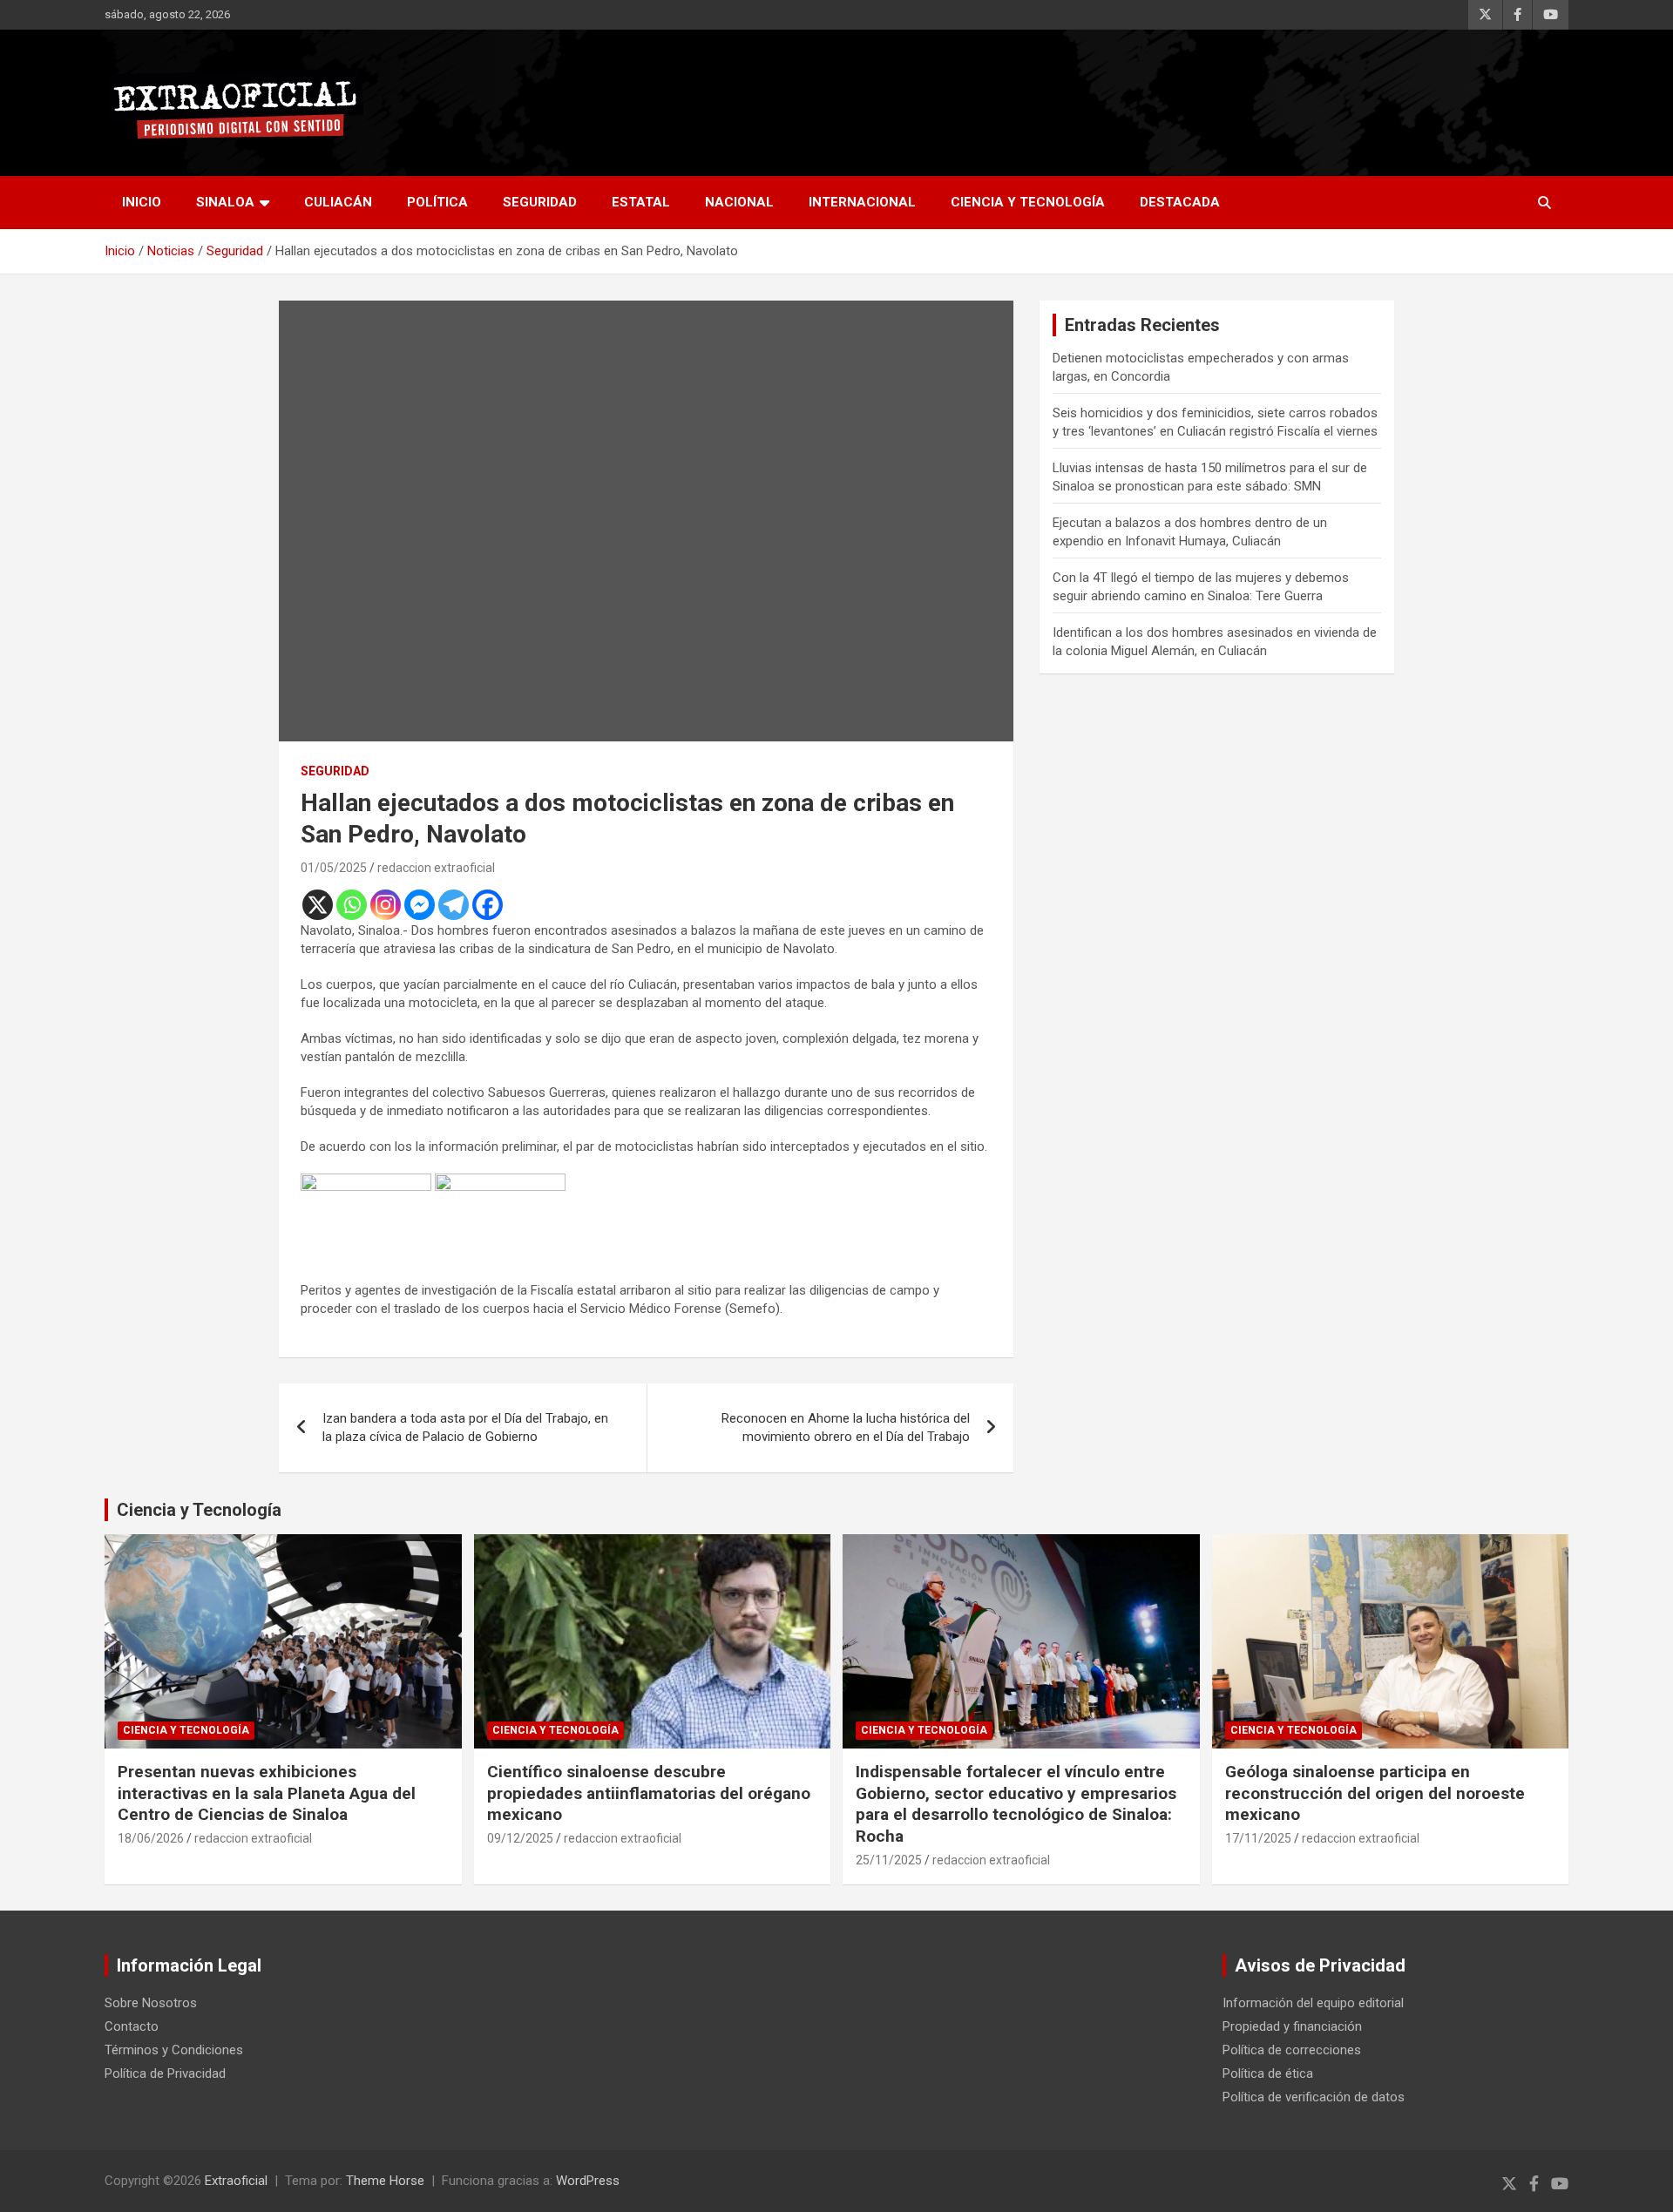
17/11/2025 (1258, 1838)
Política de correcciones (1292, 2050)
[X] (318, 905)
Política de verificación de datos (1314, 2097)
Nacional (739, 202)
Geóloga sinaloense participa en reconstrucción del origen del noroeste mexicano (1375, 1793)
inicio (142, 202)
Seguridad (540, 202)
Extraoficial (236, 2181)
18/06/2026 (151, 1838)
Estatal (641, 202)
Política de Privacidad (165, 2073)
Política (437, 202)
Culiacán (338, 202)
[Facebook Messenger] (420, 905)
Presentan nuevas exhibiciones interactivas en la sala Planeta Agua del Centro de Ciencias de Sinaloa (267, 1793)
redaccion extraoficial (436, 868)
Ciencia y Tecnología (1028, 202)
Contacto (132, 2026)
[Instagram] (386, 905)
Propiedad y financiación (1292, 2026)
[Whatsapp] (352, 905)
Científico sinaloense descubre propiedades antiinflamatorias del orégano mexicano (649, 1793)
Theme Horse (385, 2181)
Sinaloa (225, 202)
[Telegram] (454, 905)
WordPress (588, 2181)
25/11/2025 (889, 1860)
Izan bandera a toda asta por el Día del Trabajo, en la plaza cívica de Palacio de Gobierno (465, 1427)
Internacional (862, 202)
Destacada (1180, 202)
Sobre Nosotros (151, 2003)
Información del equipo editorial (1313, 2003)
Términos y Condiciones (174, 2050)
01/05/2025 (334, 868)
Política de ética (1268, 2073)
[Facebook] (488, 905)
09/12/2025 (520, 1838)
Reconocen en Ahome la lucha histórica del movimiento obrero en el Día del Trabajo (846, 1427)
